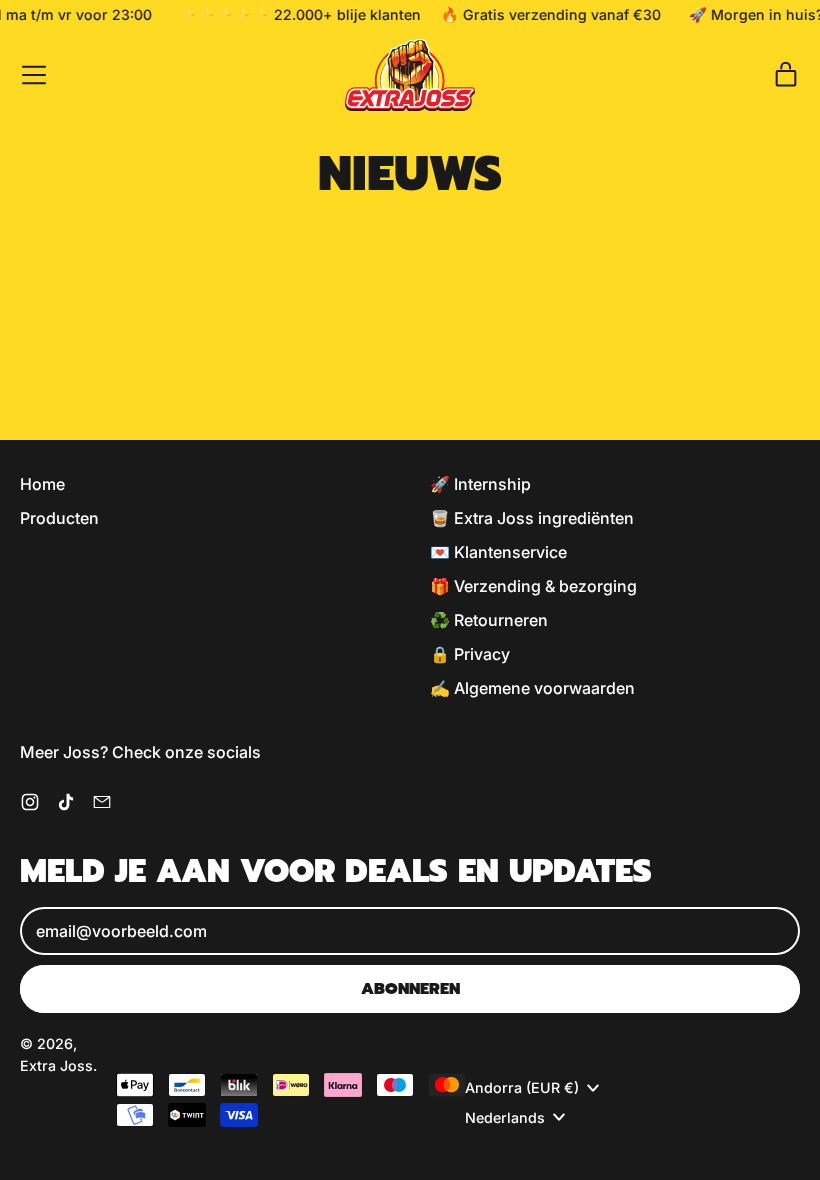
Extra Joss (56, 1065)
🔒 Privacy (470, 654)
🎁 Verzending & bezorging (533, 586)
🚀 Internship (480, 484)
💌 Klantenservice (498, 552)
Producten (59, 518)
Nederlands (505, 1117)
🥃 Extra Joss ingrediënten (532, 518)
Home (42, 484)
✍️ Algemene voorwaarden (532, 688)
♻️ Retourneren (489, 620)
